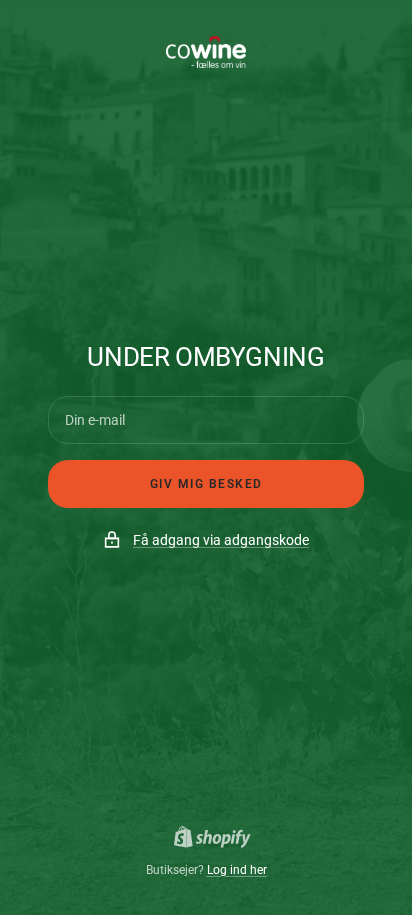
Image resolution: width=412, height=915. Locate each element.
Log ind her (237, 870)
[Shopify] (206, 839)
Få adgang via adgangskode (221, 540)
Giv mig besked (206, 484)
